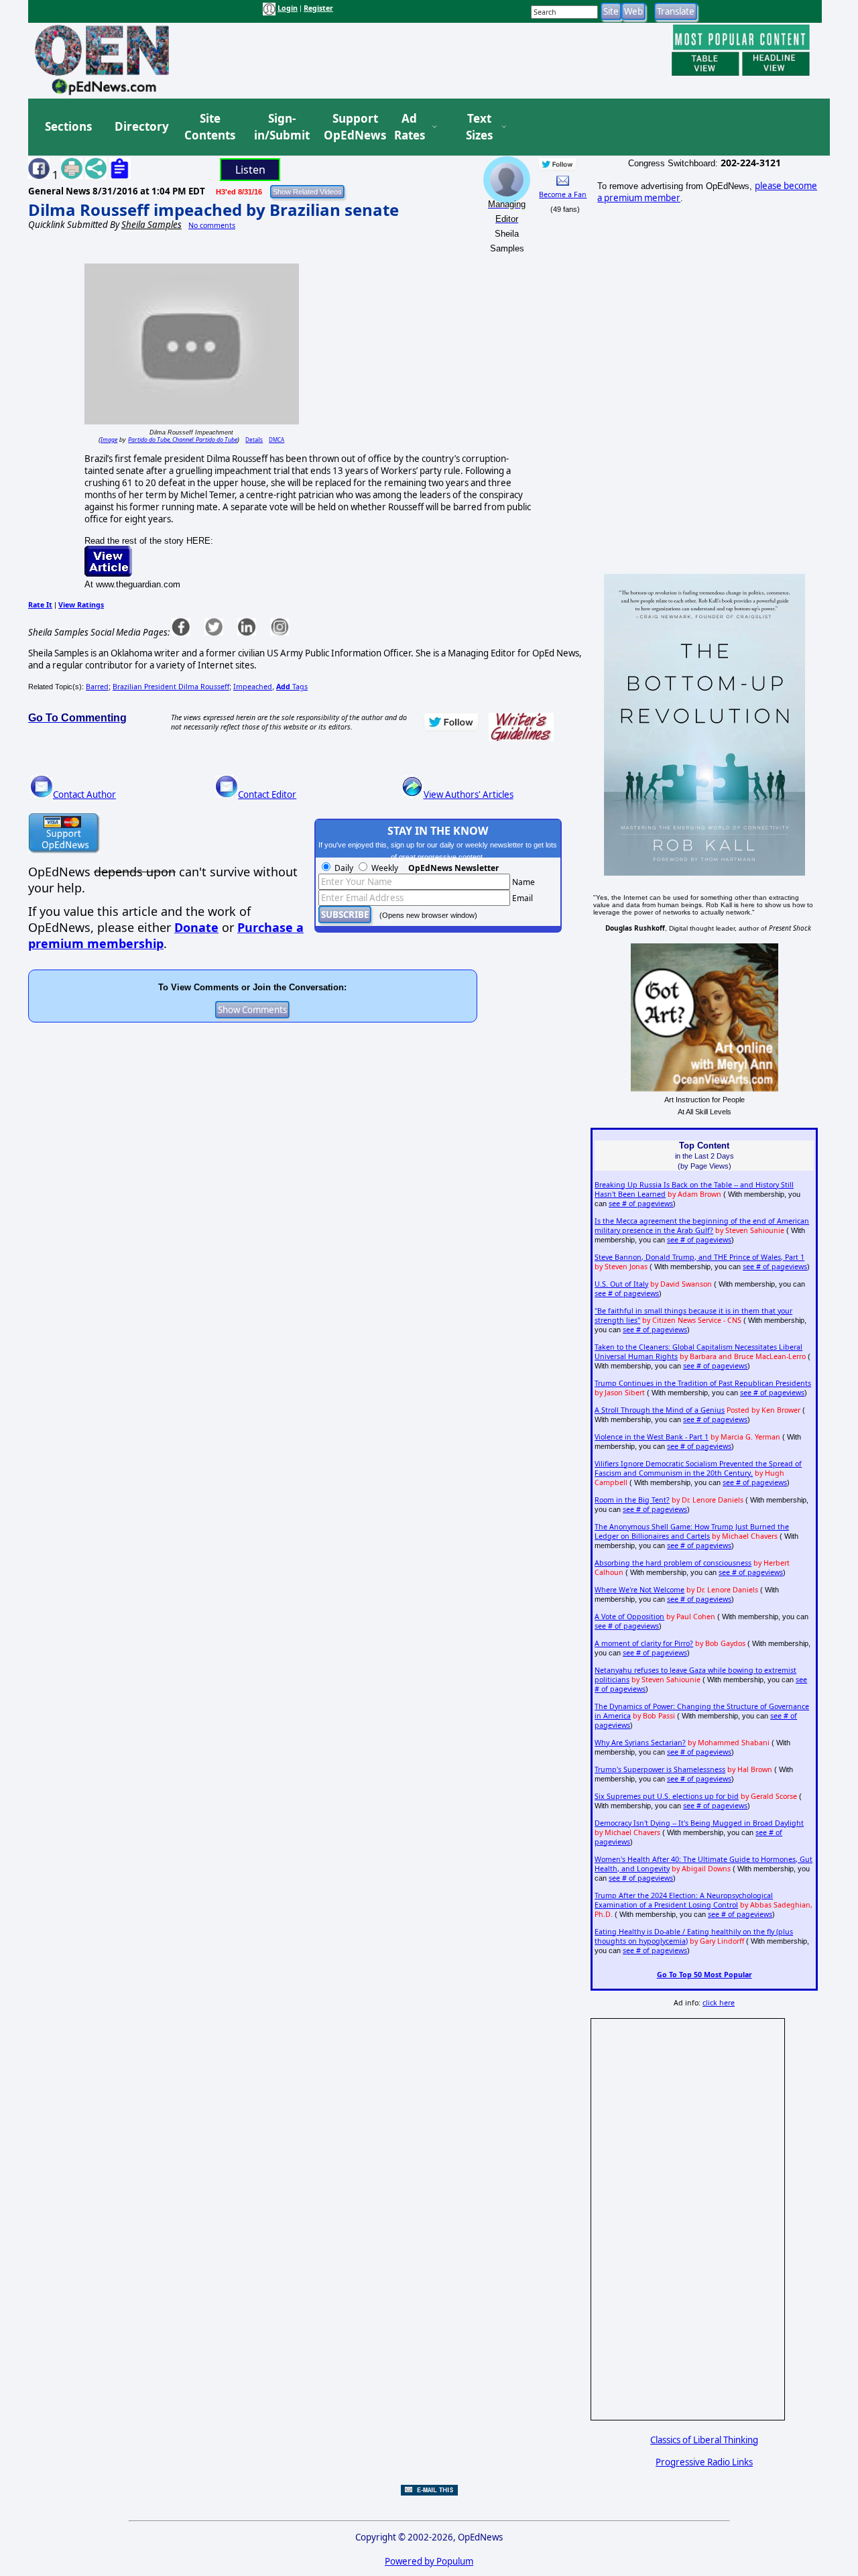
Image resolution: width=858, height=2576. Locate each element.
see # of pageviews (641, 1204)
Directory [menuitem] (141, 126)
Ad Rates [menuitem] (410, 127)
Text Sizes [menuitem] (479, 127)
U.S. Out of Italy (621, 1284)
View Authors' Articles (469, 795)
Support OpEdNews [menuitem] (350, 127)
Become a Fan (563, 194)
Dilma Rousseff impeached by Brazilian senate (213, 210)
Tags (292, 687)
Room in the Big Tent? (632, 1500)
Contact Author (84, 795)
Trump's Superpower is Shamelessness (660, 1769)
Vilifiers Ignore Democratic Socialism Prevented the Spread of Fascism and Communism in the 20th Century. (698, 1468)
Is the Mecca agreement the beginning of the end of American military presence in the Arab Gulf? (702, 1226)
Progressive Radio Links (704, 2462)
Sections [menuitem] (68, 126)
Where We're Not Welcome (639, 1590)
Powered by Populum (429, 2561)
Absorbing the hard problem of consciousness (673, 1563)
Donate (196, 927)
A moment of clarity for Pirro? (644, 1643)
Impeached (253, 687)
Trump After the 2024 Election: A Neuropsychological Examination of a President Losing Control (684, 1900)
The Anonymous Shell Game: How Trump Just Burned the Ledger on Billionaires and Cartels (692, 1531)
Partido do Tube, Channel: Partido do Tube (183, 440)
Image (109, 440)
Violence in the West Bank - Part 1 (652, 1437)
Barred (97, 687)
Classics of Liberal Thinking (704, 2440)
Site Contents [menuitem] (210, 127)
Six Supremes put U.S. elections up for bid (667, 1796)
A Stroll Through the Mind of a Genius (660, 1410)
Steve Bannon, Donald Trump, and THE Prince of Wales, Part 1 (699, 1257)
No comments (212, 225)
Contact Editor (267, 795)
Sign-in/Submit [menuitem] (280, 127)
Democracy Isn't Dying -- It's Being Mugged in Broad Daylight (699, 1823)
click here (719, 2003)
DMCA (277, 440)
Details (254, 440)
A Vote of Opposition (629, 1617)
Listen (250, 170)
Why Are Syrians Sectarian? (640, 1743)
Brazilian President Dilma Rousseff (171, 687)
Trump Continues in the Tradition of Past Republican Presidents (703, 1383)
